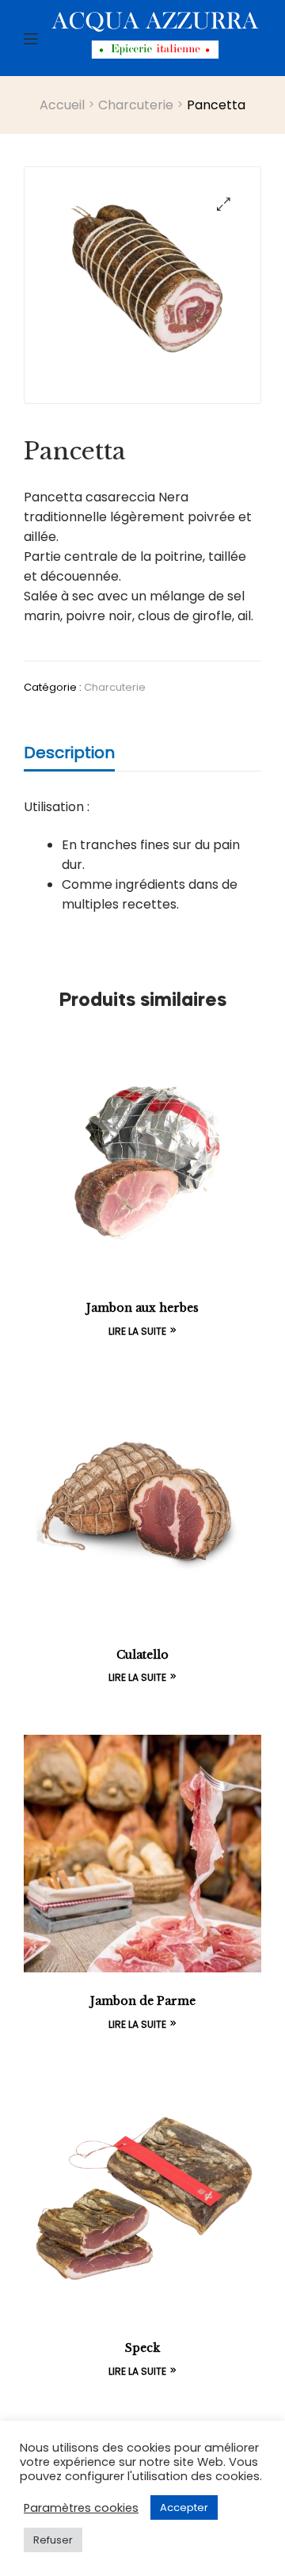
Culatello (142, 1655)
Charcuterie (136, 105)
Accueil (62, 105)
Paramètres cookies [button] (81, 2508)
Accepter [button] (184, 2507)
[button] (224, 204)
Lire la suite (137, 1331)
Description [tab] (69, 753)
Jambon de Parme (143, 2001)
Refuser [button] (53, 2540)
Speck (142, 2348)
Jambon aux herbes (142, 1308)
